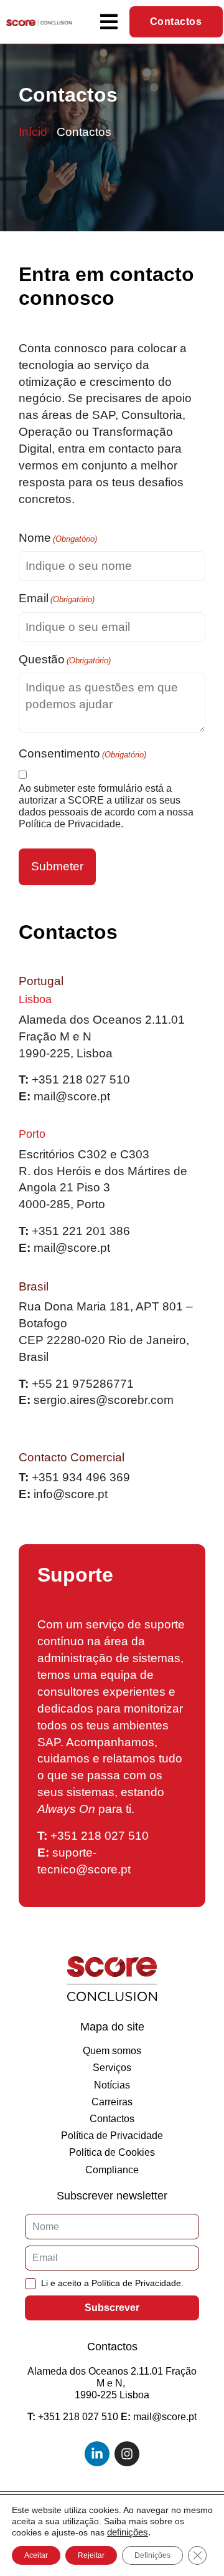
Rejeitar (91, 2555)
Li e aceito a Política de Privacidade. (112, 2283)
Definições (152, 2555)
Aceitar (36, 2555)
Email (57, 598)
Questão (65, 659)
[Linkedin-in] (97, 2454)
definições (128, 2532)
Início (33, 132)
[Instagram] (127, 2454)
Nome (58, 538)
